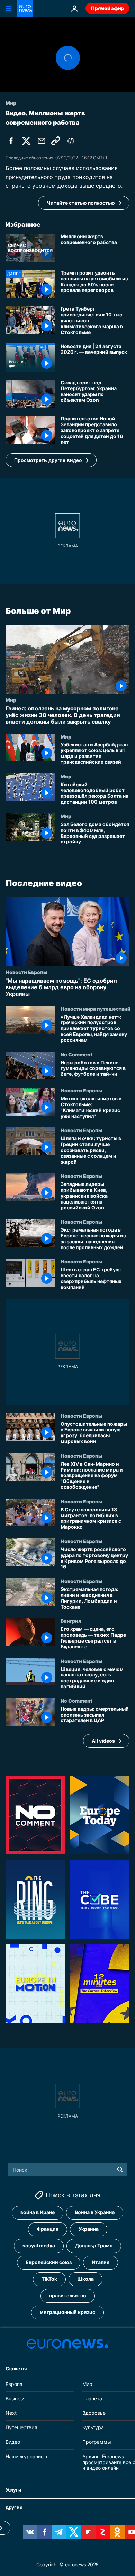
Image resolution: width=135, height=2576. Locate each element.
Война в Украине (95, 2212)
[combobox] (68, 2170)
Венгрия (71, 1621)
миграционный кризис (67, 2312)
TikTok (49, 2279)
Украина (89, 2229)
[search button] (120, 2170)
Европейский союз (49, 2262)
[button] (51, 460)
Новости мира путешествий (96, 1008)
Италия (101, 2262)
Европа (14, 2384)
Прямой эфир (107, 8)
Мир (11, 700)
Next (11, 2413)
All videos (103, 1741)
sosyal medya (39, 2246)
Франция (48, 2229)
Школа (85, 2279)
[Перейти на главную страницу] (25, 8)
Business (15, 2399)
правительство (68, 2295)
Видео (13, 2442)
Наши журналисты (28, 2456)
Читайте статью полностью (81, 203)
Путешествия (21, 2427)
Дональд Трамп (94, 2246)
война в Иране (38, 2212)
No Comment (76, 1054)
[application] (67, 55)
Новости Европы (26, 972)
